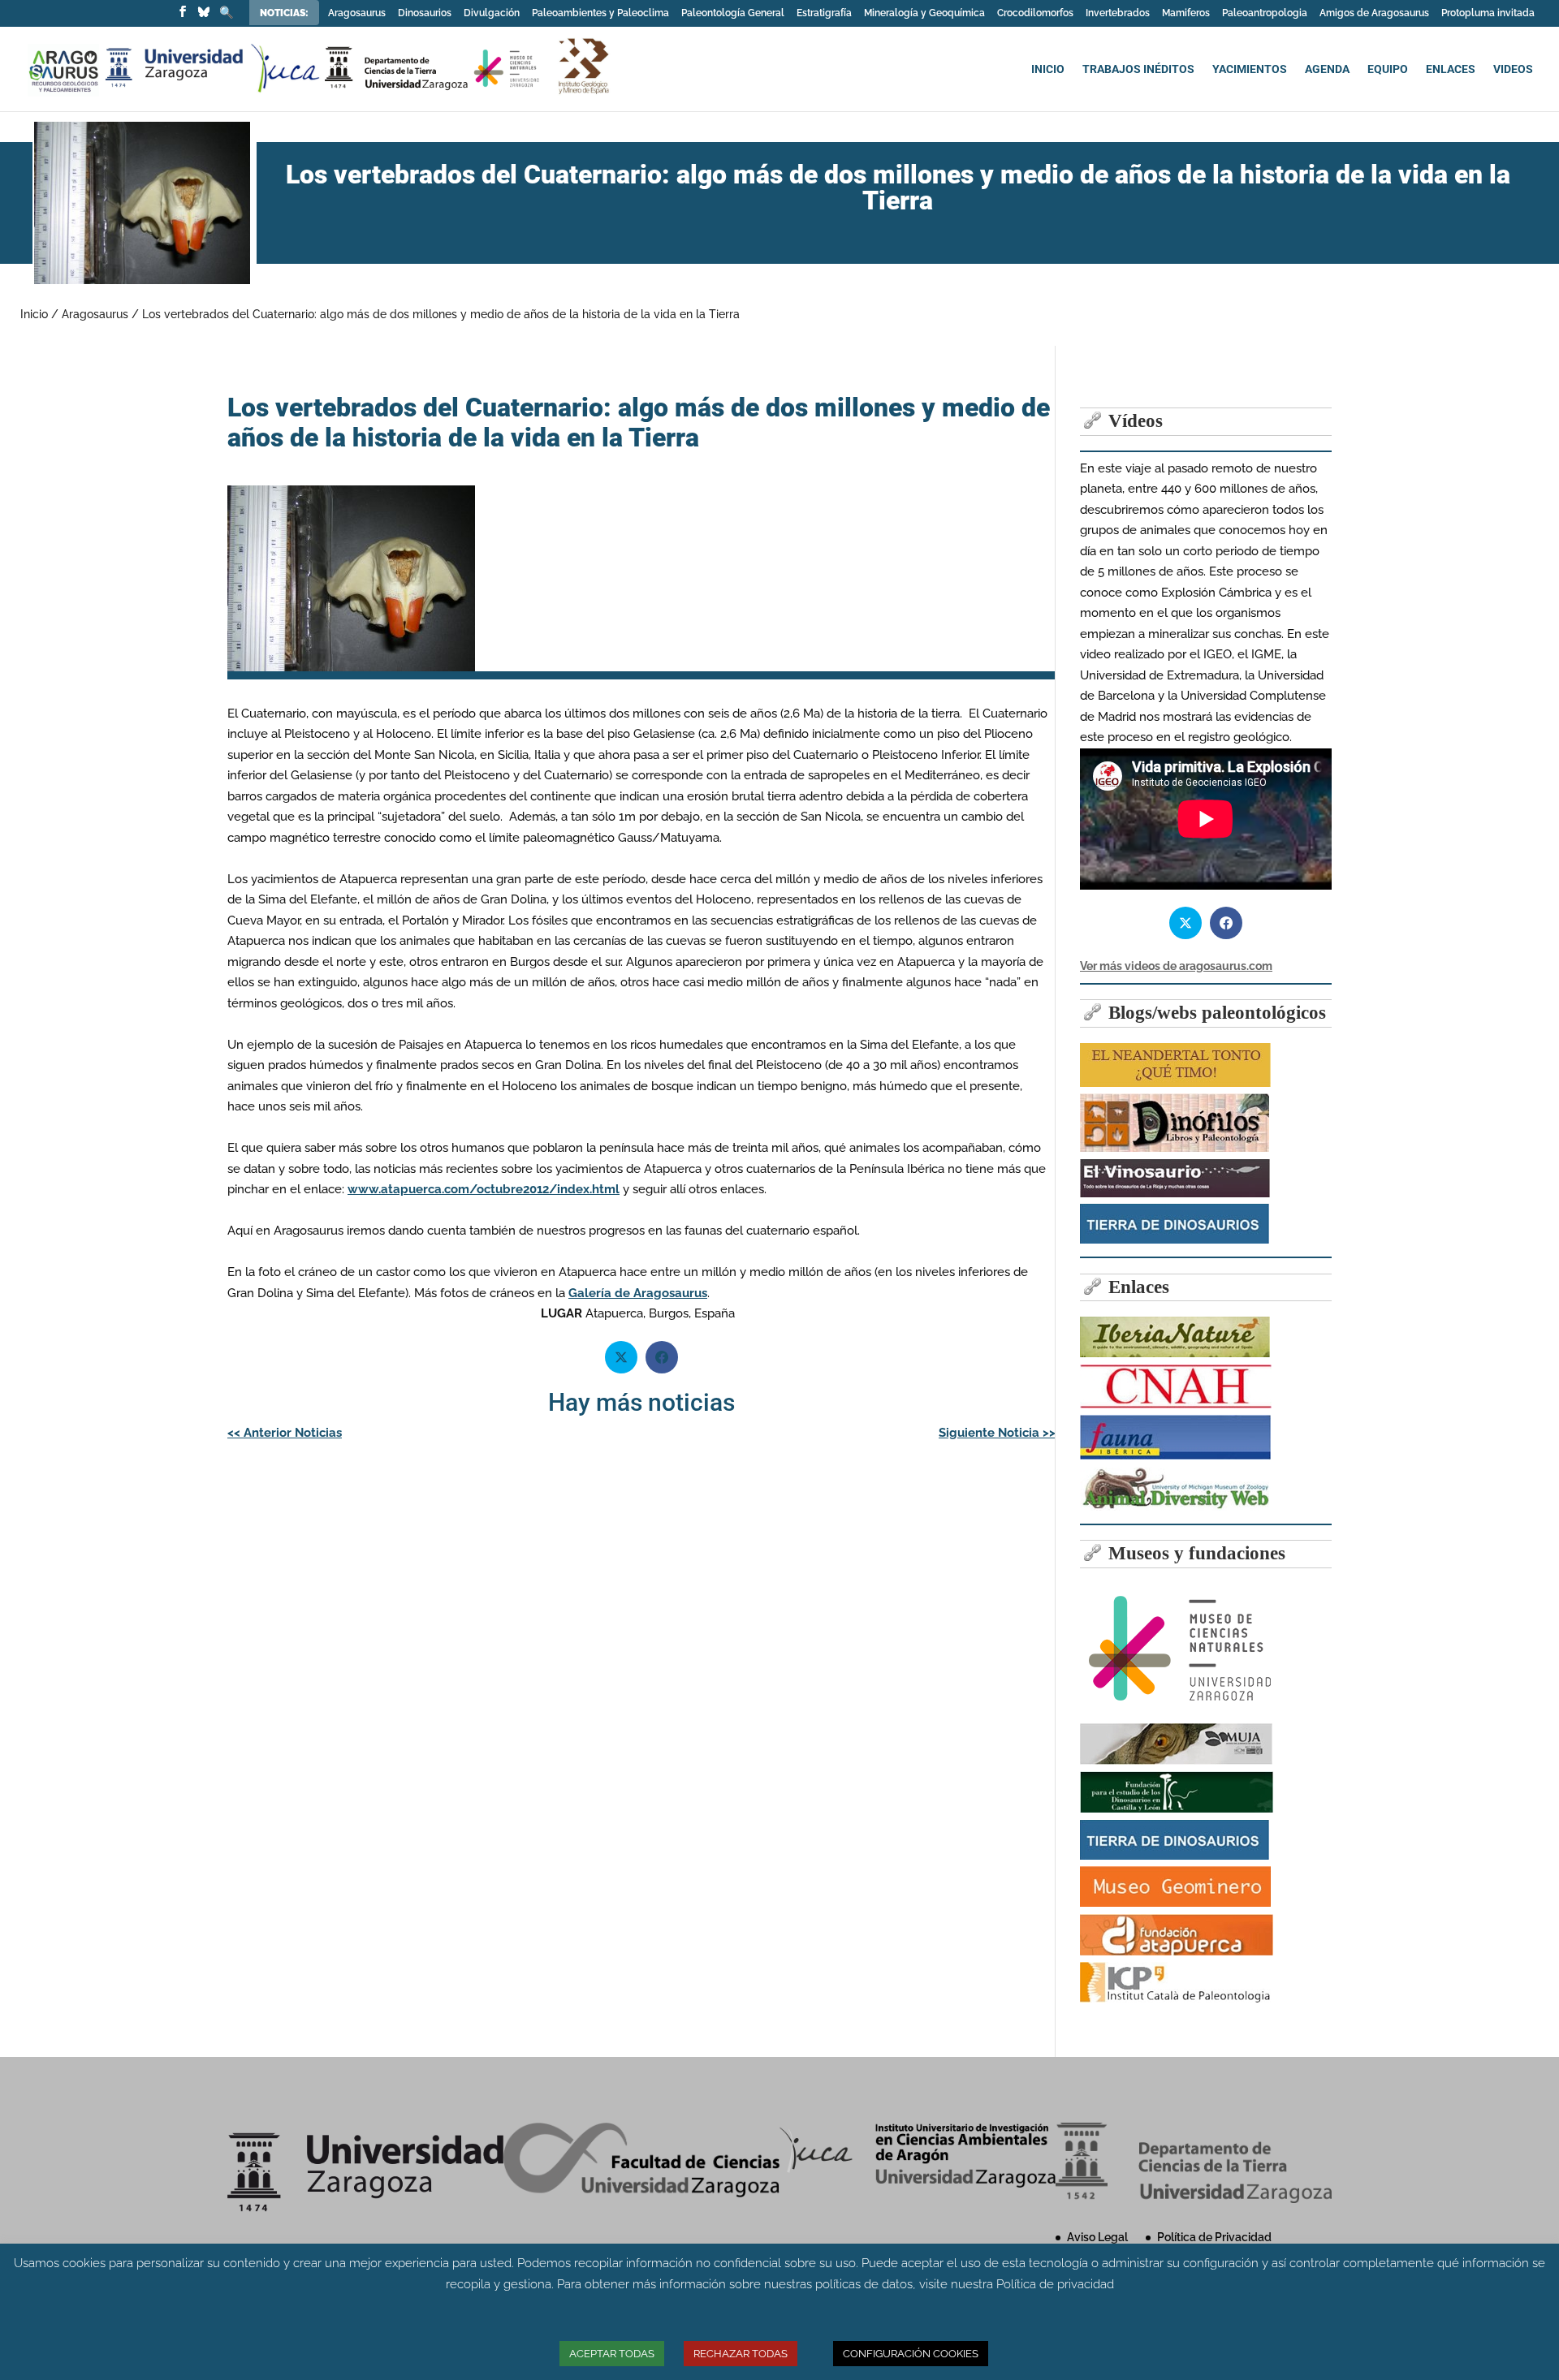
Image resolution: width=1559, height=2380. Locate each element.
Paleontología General (733, 13)
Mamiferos (1186, 13)
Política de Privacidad (1214, 2237)
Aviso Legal (1097, 2237)
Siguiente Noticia (997, 1433)
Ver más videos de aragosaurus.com (1176, 966)
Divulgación (492, 13)
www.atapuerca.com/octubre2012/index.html (484, 1189)
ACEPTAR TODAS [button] (612, 2354)
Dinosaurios (425, 13)
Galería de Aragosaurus (638, 1293)
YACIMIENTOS (1250, 69)
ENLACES (1451, 69)
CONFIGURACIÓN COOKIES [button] (911, 2354)
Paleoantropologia (1265, 13)
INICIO (1048, 69)
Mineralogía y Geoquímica (924, 13)
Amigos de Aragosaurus (1374, 13)
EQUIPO (1388, 69)
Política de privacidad (1055, 2284)
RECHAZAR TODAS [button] (741, 2354)
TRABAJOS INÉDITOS (1138, 69)
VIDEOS (1513, 69)
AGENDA (1327, 69)
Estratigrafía (824, 13)
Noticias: (285, 13)
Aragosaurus (357, 13)
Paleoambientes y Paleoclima (600, 13)
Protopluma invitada (1488, 13)
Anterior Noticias (285, 1433)
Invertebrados (1118, 13)
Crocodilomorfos (1035, 13)
